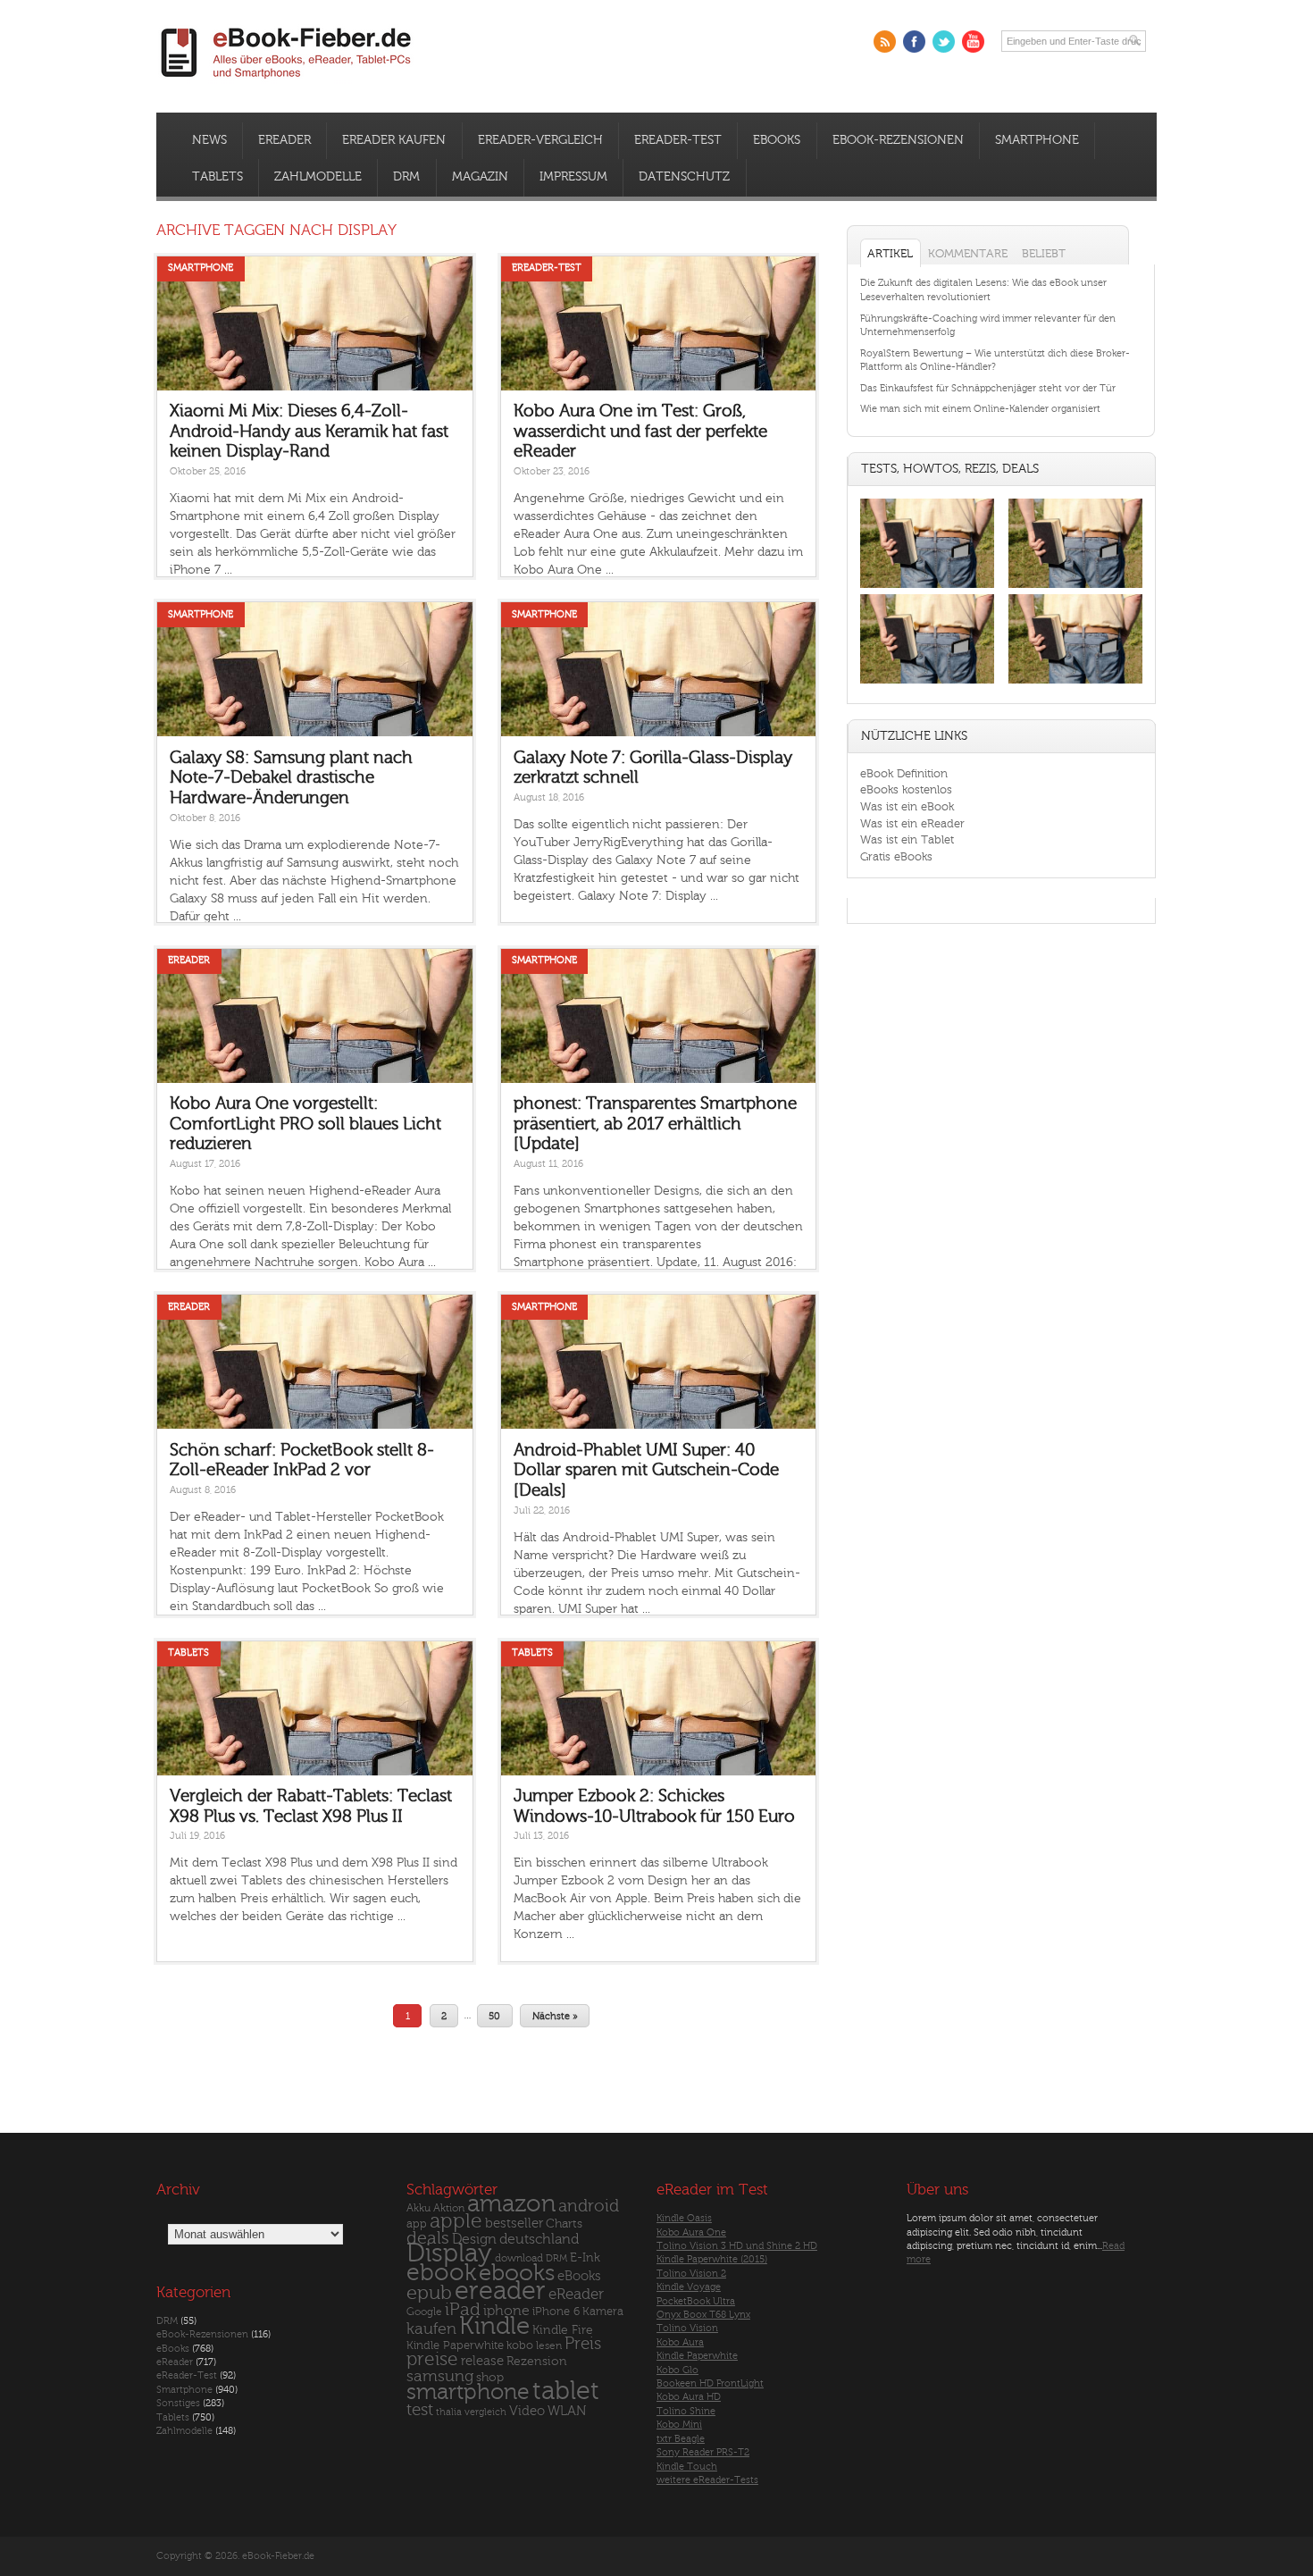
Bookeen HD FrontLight (710, 2383)
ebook (441, 2273)
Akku (418, 2208)
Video (527, 2411)
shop (490, 2377)
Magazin (480, 177)
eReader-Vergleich (540, 140)
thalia (449, 2412)
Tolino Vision (687, 2328)
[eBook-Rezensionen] (927, 684)
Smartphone (1037, 140)
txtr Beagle (681, 2439)
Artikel (890, 253)
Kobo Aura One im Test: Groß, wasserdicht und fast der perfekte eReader (640, 431)
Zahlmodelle (318, 177)
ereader (500, 2291)
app (417, 2224)
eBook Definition (904, 773)
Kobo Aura (680, 2342)
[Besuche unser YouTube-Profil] (973, 42)
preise (432, 2359)
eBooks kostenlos (906, 789)
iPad (463, 2309)
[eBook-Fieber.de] (287, 82)
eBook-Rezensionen (898, 140)
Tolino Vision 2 (691, 2274)
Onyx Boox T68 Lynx (703, 2315)
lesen (549, 2345)
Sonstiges (178, 2403)
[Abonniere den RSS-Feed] (885, 42)
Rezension (537, 2361)
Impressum (573, 177)
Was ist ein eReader (912, 823)
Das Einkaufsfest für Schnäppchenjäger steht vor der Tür (988, 388)
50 (494, 2015)
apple (456, 2221)
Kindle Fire (563, 2330)
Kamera (603, 2311)
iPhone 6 (556, 2312)
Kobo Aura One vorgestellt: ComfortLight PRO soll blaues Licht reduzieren (305, 1124)
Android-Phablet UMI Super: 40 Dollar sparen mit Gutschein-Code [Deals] (646, 1470)
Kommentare (968, 253)
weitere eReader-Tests (707, 2480)
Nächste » (555, 2015)
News (209, 140)
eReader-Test (678, 140)
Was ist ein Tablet (907, 839)
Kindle (494, 2326)
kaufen (431, 2329)
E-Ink (585, 2257)
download (519, 2258)
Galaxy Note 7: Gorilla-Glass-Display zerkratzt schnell (653, 768)
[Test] (927, 587)
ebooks (517, 2273)
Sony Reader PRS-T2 (703, 2452)
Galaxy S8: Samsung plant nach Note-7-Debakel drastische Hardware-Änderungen (291, 778)
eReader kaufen (394, 140)
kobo (520, 2345)
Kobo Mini (679, 2425)
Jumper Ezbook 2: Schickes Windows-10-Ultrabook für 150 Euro (654, 1806)
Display (449, 2253)
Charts (564, 2224)
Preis (583, 2344)
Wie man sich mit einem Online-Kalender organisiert (980, 409)
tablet (566, 2391)
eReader (284, 140)
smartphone (468, 2392)
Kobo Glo (677, 2370)
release (482, 2361)
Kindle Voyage (689, 2287)
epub (429, 2293)
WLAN (567, 2411)
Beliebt (1044, 253)
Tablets (217, 177)
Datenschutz (684, 177)
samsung (440, 2376)
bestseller (514, 2224)
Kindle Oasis (684, 2218)
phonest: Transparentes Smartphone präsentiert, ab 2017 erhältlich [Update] (655, 1124)
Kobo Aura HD (689, 2397)
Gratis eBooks (896, 856)
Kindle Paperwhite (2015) (712, 2259)
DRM (406, 177)
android (589, 2207)
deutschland (539, 2239)
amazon (511, 2204)
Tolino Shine (686, 2411)
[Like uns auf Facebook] (914, 42)
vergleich (485, 2412)
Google (424, 2312)
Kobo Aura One (691, 2232)
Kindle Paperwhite (455, 2345)
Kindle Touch (687, 2467)
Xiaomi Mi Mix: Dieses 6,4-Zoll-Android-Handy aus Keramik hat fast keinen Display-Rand (309, 431)
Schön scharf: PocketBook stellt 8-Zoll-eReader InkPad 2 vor (302, 1460)
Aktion (449, 2208)
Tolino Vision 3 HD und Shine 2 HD (737, 2246)
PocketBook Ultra (696, 2301)
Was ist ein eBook (907, 806)
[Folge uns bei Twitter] (944, 42)
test (420, 2410)
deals (428, 2238)
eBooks (777, 140)
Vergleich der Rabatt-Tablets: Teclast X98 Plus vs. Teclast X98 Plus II (311, 1806)
